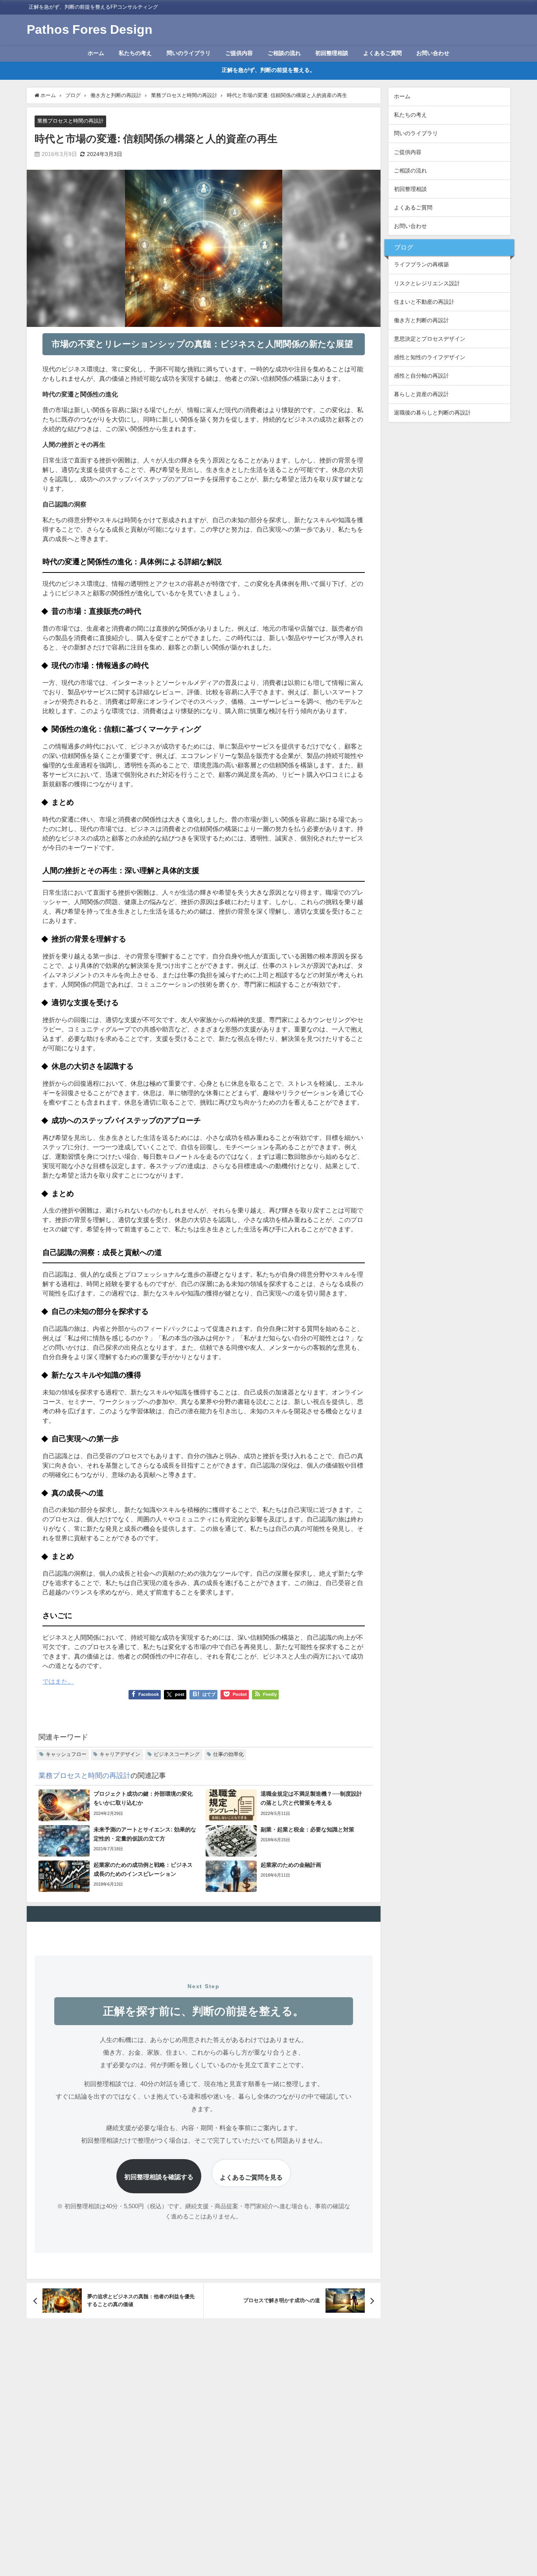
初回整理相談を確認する (159, 2177)
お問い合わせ (433, 53)
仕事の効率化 (228, 1754)
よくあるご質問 (383, 53)
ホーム (96, 53)
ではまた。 (58, 1681)
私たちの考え (135, 53)
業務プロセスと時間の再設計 (71, 121)
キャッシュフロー (66, 1754)
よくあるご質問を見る (251, 2177)
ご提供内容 (239, 53)
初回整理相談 (332, 53)
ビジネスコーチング (177, 1754)
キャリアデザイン (120, 1754)
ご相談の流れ (284, 53)
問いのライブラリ (189, 53)
